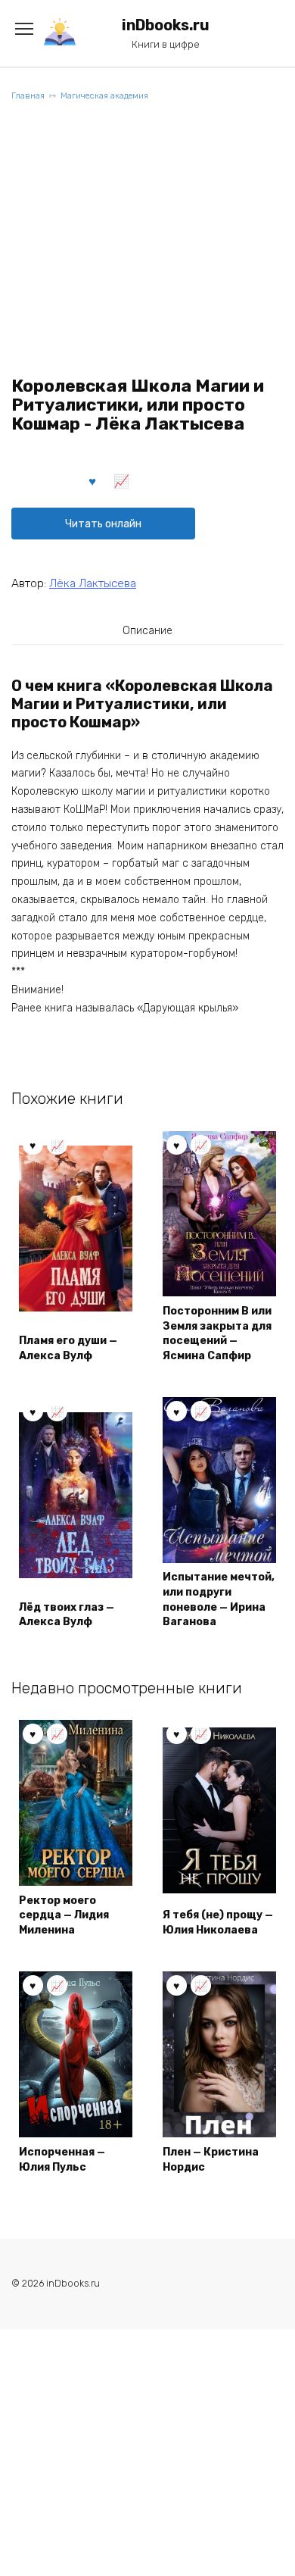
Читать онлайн (103, 524)
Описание (147, 631)
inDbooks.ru (166, 25)
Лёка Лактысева (93, 583)
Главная (28, 96)
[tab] (147, 630)
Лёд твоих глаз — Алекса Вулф (67, 1615)
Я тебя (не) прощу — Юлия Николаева (218, 1923)
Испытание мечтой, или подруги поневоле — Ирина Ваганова (219, 1599)
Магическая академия (104, 96)
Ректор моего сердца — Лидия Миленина (64, 1915)
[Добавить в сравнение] (122, 480)
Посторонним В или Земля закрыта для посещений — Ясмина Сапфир (217, 1333)
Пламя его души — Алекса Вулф (68, 1348)
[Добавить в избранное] (93, 480)
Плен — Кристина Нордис (211, 2160)
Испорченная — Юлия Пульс (62, 2160)
